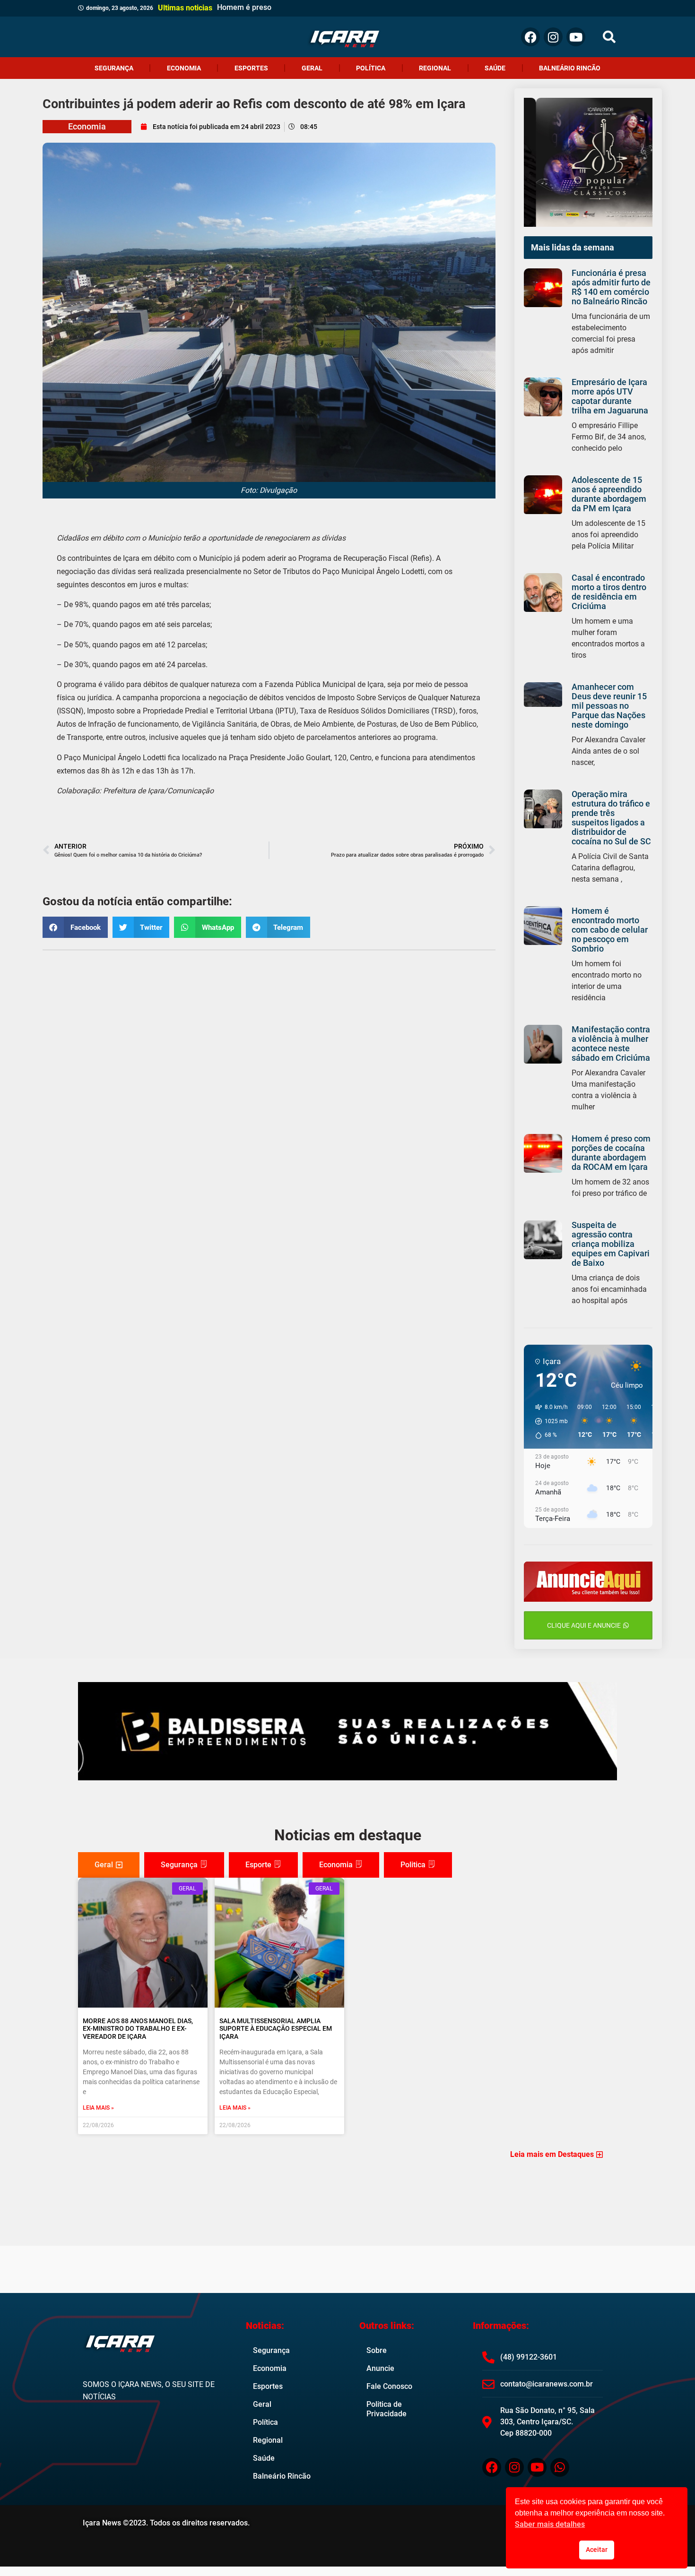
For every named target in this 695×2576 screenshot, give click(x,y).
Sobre (377, 2350)
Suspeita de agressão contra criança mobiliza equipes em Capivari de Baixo (611, 1244)
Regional (435, 68)
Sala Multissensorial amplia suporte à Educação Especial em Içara (276, 2029)
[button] (609, 37)
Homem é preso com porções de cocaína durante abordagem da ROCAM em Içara (611, 1153)
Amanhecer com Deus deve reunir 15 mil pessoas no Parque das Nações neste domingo (609, 706)
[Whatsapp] (560, 2467)
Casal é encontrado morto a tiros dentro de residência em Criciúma (609, 592)
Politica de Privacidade (387, 2409)
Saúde (495, 68)
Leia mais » (98, 2108)
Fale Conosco (389, 2386)
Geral (312, 68)
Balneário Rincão (570, 68)
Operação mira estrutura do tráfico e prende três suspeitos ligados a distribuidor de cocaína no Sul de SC (611, 818)
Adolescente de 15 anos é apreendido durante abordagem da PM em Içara (609, 494)
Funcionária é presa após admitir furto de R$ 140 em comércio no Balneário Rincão (611, 287)
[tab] (109, 1865)
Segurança (114, 68)
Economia (184, 68)
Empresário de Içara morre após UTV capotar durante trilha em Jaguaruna (610, 396)
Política (371, 68)
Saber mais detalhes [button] (550, 2524)
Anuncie (380, 2368)
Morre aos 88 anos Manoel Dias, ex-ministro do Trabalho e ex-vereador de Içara (138, 2029)
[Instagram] (553, 37)
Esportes (251, 68)
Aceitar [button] (597, 2550)
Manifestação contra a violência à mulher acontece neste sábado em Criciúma (611, 1043)
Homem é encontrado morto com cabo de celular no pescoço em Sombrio (610, 930)
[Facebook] (530, 37)
